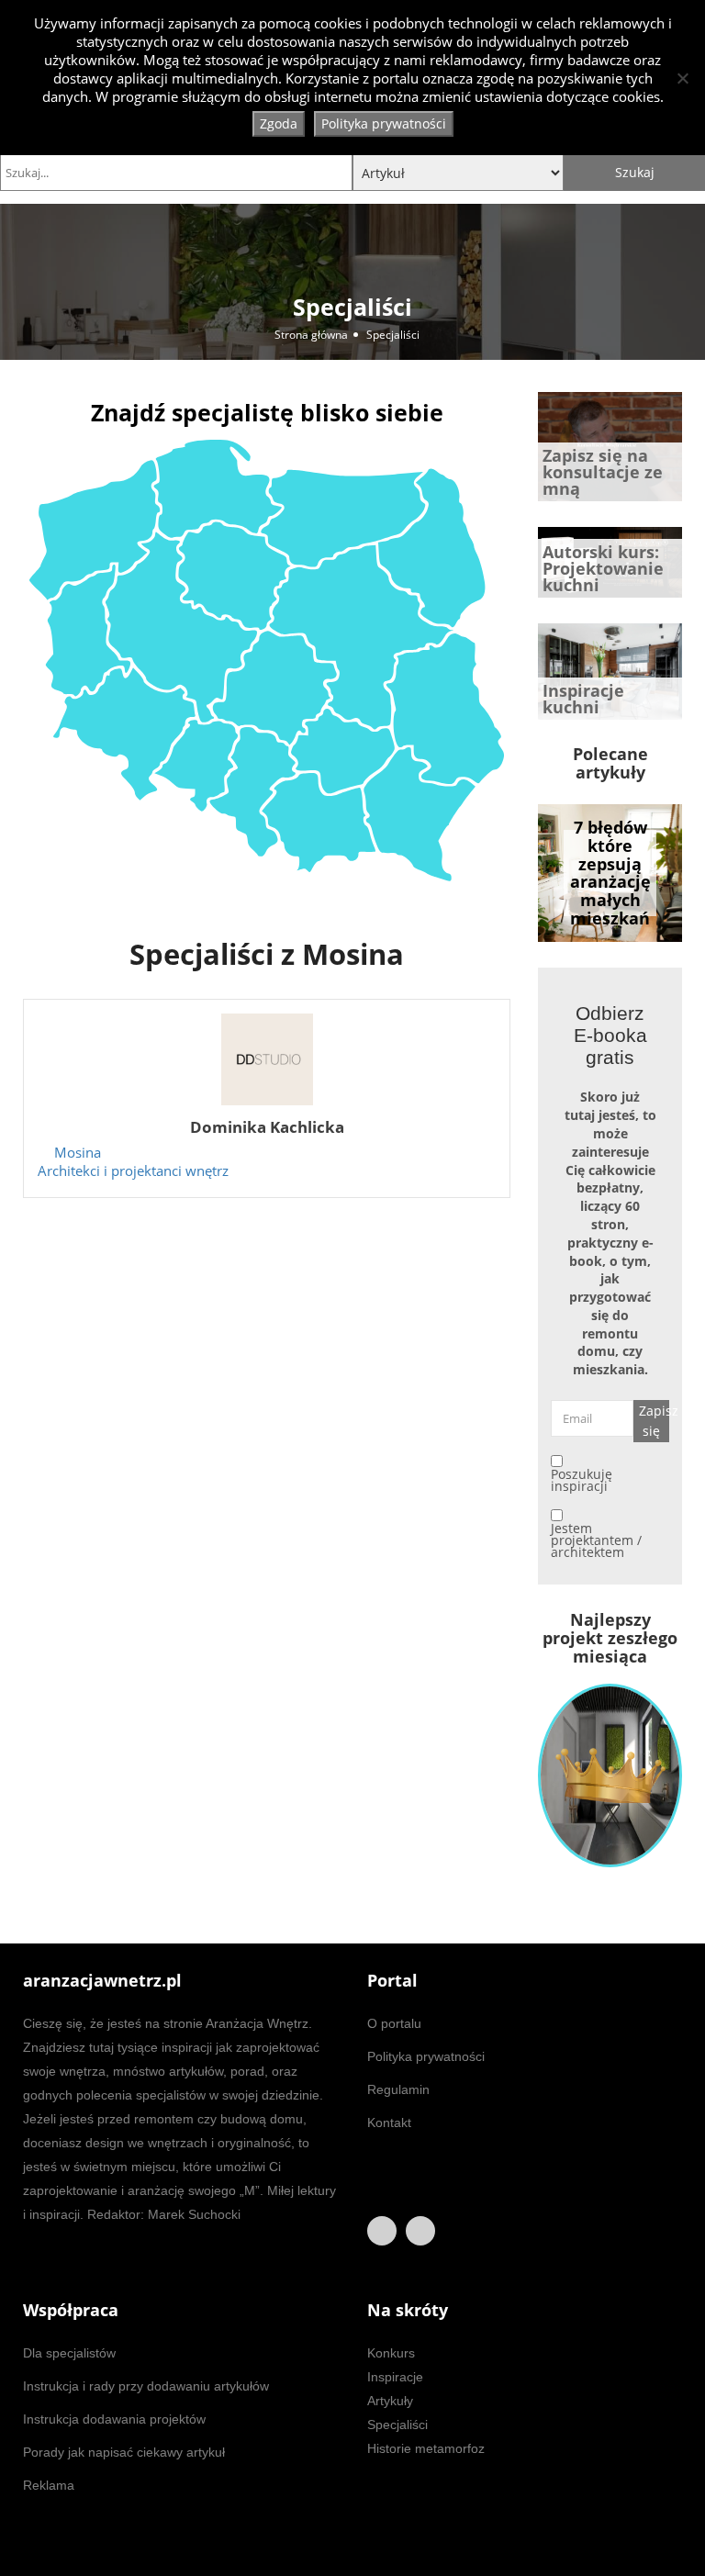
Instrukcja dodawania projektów (114, 2419)
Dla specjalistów (69, 2353)
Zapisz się (654, 1421)
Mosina (78, 1153)
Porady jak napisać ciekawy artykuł (124, 2452)
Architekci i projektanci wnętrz (133, 1171)
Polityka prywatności (426, 2056)
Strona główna (311, 335)
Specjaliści (397, 2425)
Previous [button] (579, 868)
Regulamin (398, 2089)
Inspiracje (395, 2377)
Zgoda (279, 123)
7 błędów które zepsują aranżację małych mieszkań (610, 873)
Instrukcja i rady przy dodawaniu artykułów (146, 2386)
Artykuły (390, 2401)
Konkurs (391, 2353)
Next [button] (641, 868)
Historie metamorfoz (426, 2448)
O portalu (394, 2023)
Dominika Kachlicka (267, 1127)
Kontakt (389, 2122)
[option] (610, 873)
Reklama (49, 2485)
